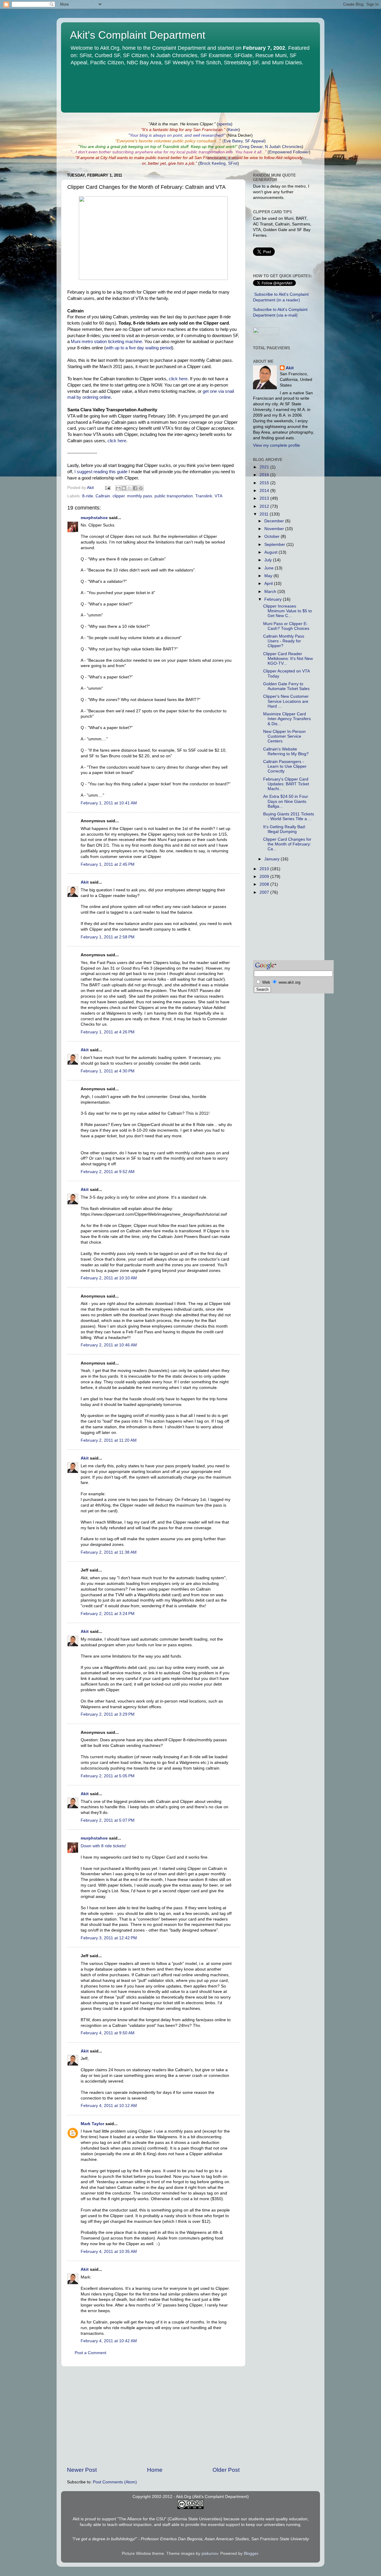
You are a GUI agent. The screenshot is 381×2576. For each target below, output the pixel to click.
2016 (265, 475)
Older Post (226, 2470)
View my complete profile (277, 445)
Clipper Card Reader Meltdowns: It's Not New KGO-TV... (288, 659)
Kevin (233, 130)
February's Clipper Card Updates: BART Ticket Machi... (286, 784)
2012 (265, 506)
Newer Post (82, 2470)
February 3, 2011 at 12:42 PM (109, 1938)
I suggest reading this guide (101, 472)
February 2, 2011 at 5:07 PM (108, 1820)
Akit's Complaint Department (138, 35)
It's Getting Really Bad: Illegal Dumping (285, 829)
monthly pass (140, 496)
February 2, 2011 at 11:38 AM (109, 1552)
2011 (265, 514)
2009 (265, 877)
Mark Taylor (92, 2124)
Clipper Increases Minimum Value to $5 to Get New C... (288, 611)
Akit (85, 882)
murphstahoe (94, 518)
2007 (265, 892)
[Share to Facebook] (135, 488)
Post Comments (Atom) (115, 2482)
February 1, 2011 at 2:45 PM (108, 864)
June (270, 568)
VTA (218, 496)
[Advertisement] (153, 2416)
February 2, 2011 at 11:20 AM (109, 1440)
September (275, 545)
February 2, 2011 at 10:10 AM (109, 1278)
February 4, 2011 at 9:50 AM (108, 2033)
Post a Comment (90, 2353)
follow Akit (273, 158)
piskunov (210, 2554)
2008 (265, 884)
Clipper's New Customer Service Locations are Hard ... (286, 701)
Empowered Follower (289, 152)
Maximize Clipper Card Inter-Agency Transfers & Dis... (287, 719)
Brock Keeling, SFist (219, 163)
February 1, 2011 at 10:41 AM (109, 803)
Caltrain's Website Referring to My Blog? (286, 752)
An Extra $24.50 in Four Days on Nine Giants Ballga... (286, 801)
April (269, 584)
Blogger (251, 2554)
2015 (265, 483)
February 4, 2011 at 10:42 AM (109, 2341)
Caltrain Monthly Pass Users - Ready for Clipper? (284, 641)
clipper (119, 496)
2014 (265, 491)
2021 (265, 467)
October (273, 536)
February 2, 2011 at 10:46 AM (109, 1345)
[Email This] (118, 488)
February (274, 599)
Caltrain (103, 496)
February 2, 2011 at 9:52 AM (108, 1172)
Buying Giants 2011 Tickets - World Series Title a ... (289, 816)
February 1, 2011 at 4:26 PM (108, 1032)
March (271, 592)
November (275, 529)
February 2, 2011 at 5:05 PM (108, 1776)
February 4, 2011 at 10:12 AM (109, 2106)
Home (155, 2470)
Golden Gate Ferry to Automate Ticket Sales (286, 686)
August (271, 552)
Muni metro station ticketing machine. (107, 342)
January (273, 859)
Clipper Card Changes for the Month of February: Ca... (287, 844)
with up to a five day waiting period (139, 348)
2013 (265, 498)
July (269, 560)
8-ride (88, 496)
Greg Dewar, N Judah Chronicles (271, 147)
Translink (204, 496)
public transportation (174, 496)
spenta (225, 124)
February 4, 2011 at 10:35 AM (109, 2252)
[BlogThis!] (124, 488)
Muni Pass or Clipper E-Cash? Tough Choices (286, 626)
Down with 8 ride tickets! (103, 1846)
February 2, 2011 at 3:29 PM (108, 1714)
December (275, 521)
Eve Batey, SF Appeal (244, 141)
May (269, 576)
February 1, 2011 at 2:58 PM (108, 937)
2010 (265, 869)
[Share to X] (129, 488)
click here (178, 379)
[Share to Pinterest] (141, 488)
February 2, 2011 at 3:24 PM (108, 1614)
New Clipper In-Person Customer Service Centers (284, 736)
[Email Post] (107, 488)
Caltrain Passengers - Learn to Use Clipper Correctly (285, 766)
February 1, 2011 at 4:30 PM (108, 1071)
